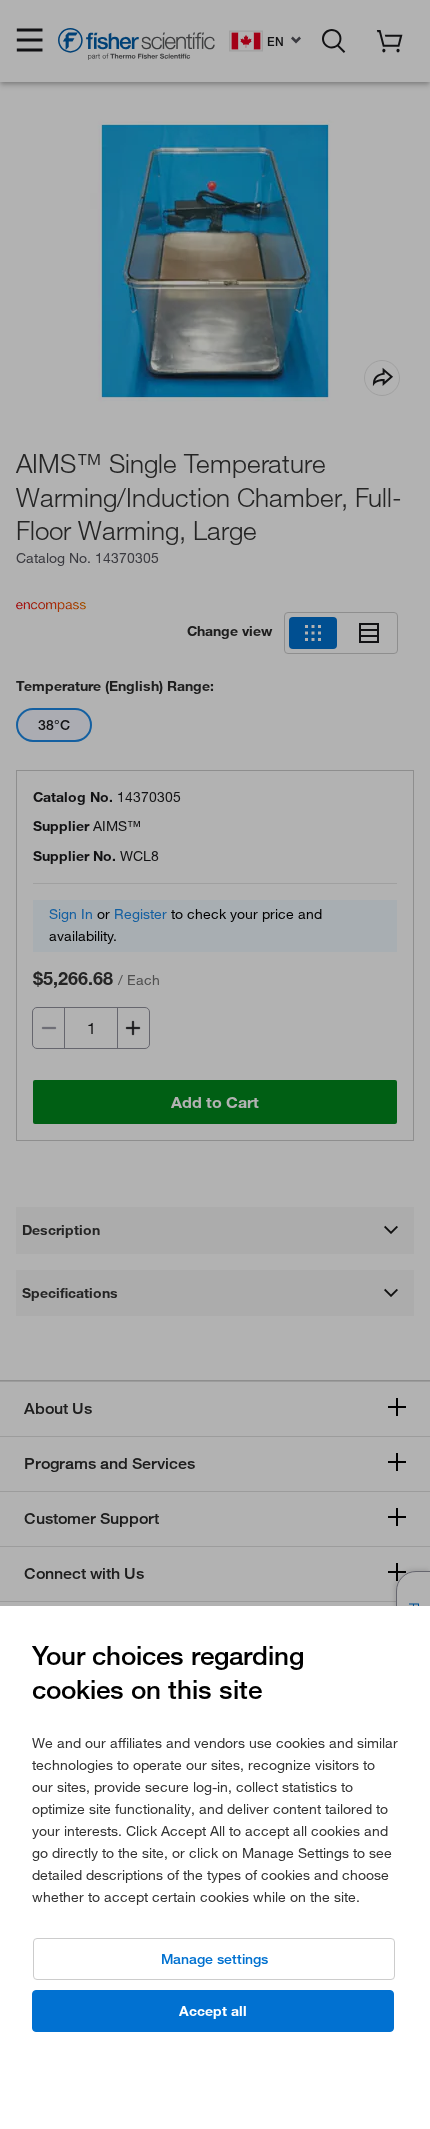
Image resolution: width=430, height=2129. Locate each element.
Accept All (213, 2011)
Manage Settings (214, 1959)
